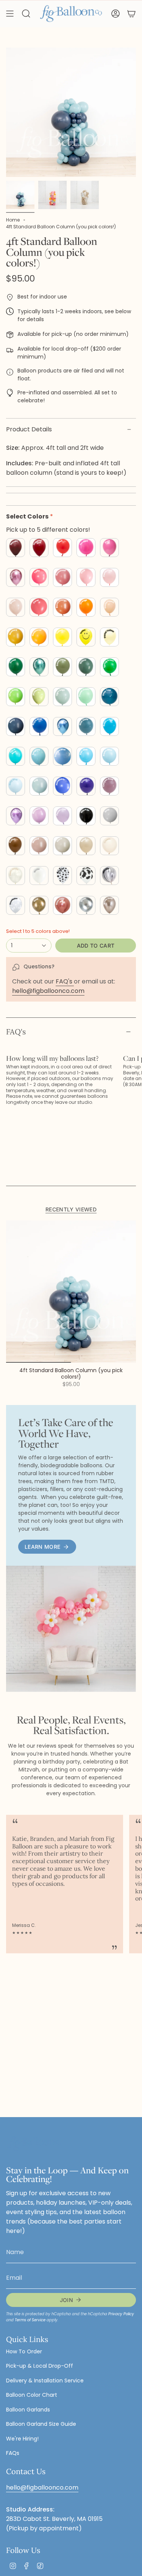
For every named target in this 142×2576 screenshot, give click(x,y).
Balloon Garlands (28, 2410)
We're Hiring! (22, 2439)
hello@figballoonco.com (48, 991)
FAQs (13, 2453)
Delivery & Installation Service (45, 2381)
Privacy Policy (121, 2314)
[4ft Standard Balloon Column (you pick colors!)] (71, 1292)
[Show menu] (10, 14)
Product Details (29, 429)
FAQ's (65, 981)
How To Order (24, 2351)
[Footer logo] (34, 2144)
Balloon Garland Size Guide (41, 2424)
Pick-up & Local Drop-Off (40, 2366)
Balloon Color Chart (32, 2395)
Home (13, 220)
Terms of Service (30, 2320)
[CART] (131, 14)
